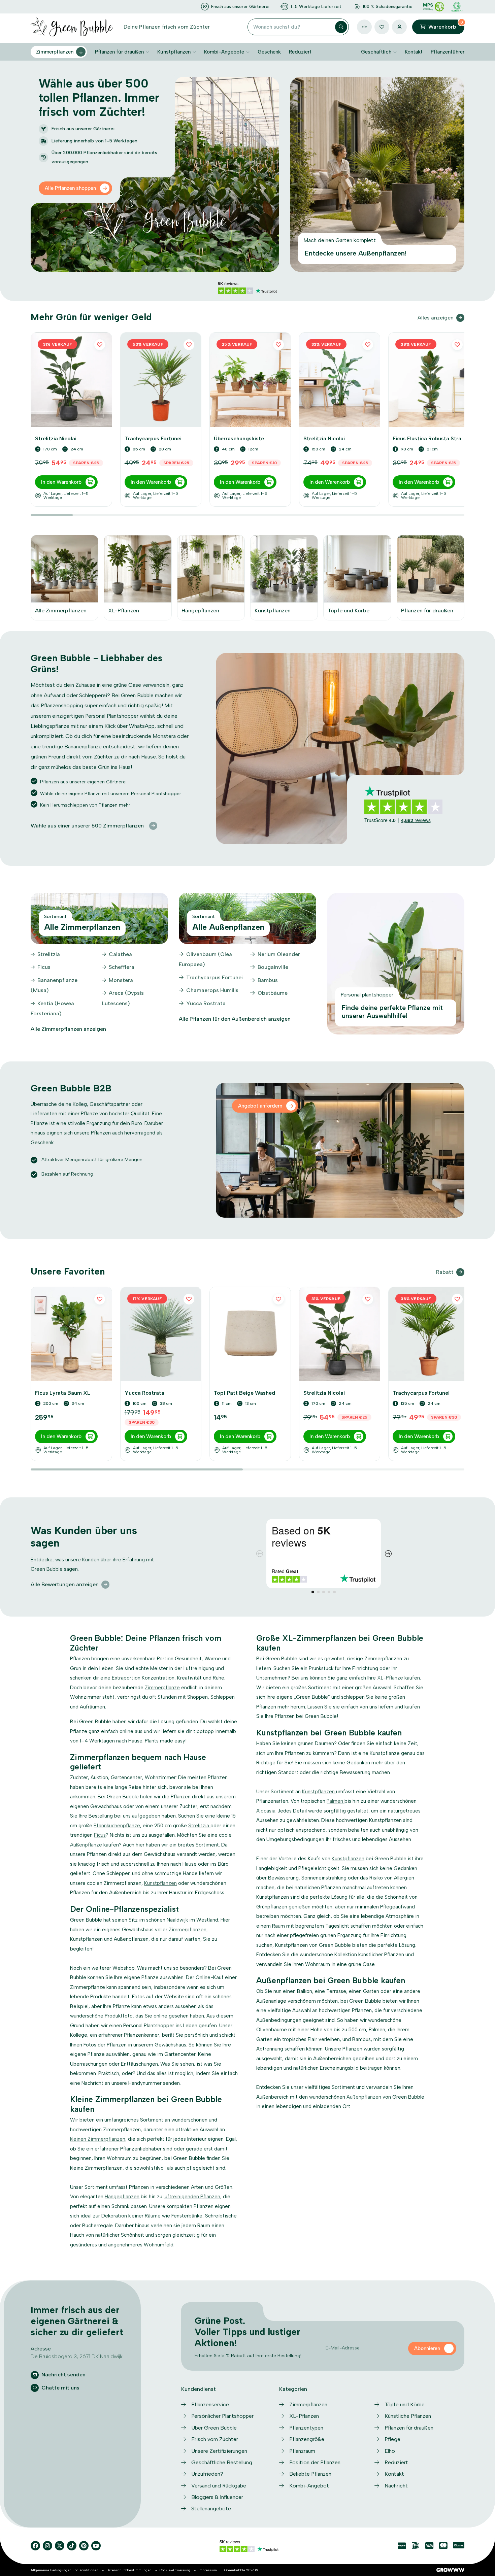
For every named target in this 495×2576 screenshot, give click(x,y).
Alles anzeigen (436, 318)
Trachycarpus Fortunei (214, 977)
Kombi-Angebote (224, 52)
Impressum (208, 2570)
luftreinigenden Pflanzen (192, 2197)
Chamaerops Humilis (212, 990)
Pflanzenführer (448, 52)
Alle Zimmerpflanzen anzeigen (68, 1029)
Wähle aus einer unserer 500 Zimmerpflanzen (87, 826)
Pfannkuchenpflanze (117, 1826)
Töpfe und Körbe (405, 2404)
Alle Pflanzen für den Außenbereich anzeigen (235, 1019)
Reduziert (300, 52)
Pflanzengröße (307, 2439)
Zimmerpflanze (162, 1688)
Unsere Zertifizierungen (219, 2451)
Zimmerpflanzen (55, 52)
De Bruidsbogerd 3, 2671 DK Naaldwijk (77, 2356)
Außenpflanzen (365, 2097)
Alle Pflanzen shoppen (70, 188)
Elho (390, 2451)
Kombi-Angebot (309, 2486)
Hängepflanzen (122, 2197)
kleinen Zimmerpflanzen (98, 2139)
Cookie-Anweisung (175, 2570)
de (365, 27)
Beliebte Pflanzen (310, 2474)
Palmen (336, 1801)
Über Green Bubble (214, 2428)
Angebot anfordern (260, 1106)
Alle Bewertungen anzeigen (65, 1584)
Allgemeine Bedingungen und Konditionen (64, 2570)
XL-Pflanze (390, 1678)
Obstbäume (273, 993)
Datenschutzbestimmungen (129, 2570)
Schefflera (122, 967)
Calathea (120, 954)
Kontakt (414, 52)
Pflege (392, 2439)
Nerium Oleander (279, 954)
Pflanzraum (302, 2451)
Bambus (268, 980)
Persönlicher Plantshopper (222, 2416)
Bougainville (273, 967)
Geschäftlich (376, 52)
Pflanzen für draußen (119, 52)
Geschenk (269, 52)
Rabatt (445, 1272)
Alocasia (266, 1811)
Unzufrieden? (207, 2474)
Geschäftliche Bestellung (222, 2462)
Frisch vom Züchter (215, 2439)
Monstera (121, 980)
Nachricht (396, 2486)
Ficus (44, 967)
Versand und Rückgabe (219, 2486)
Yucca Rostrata (206, 1003)
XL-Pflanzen (304, 2416)
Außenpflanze (86, 1845)
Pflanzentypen (306, 2428)
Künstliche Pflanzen (408, 2416)
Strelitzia (49, 954)
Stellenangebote (211, 2509)
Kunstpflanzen (174, 52)
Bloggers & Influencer (217, 2497)
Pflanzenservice (210, 2404)
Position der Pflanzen (315, 2462)
